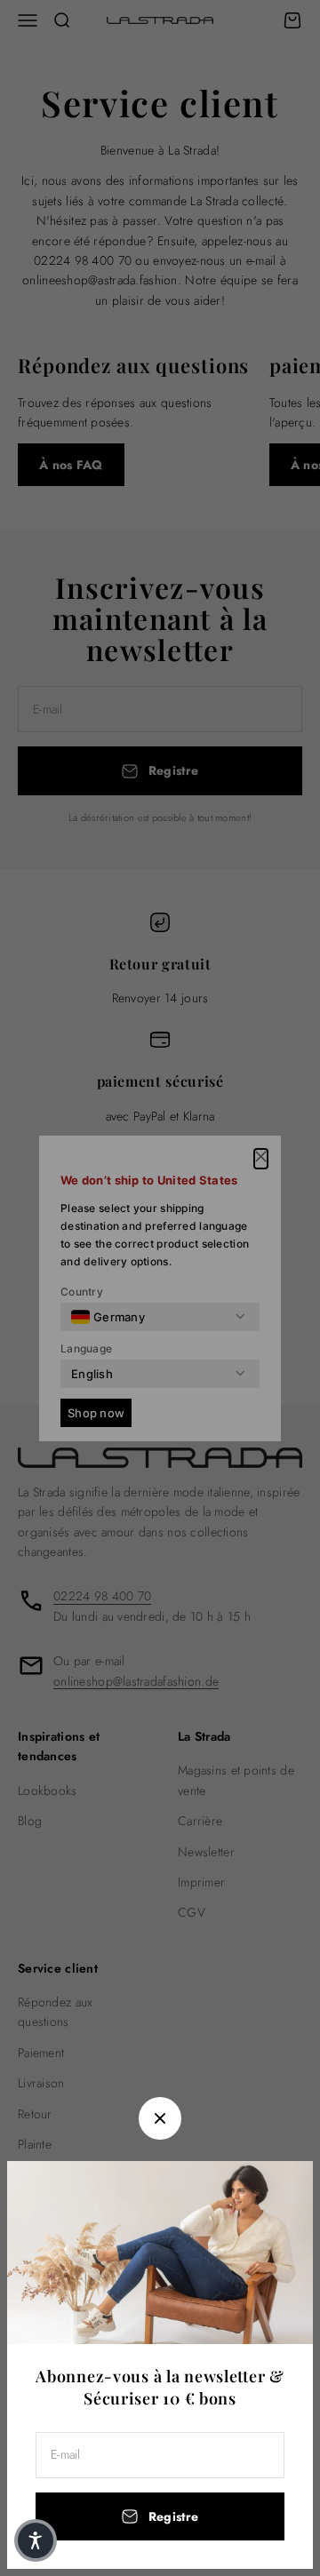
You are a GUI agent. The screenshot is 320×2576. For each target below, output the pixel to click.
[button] (36, 2540)
